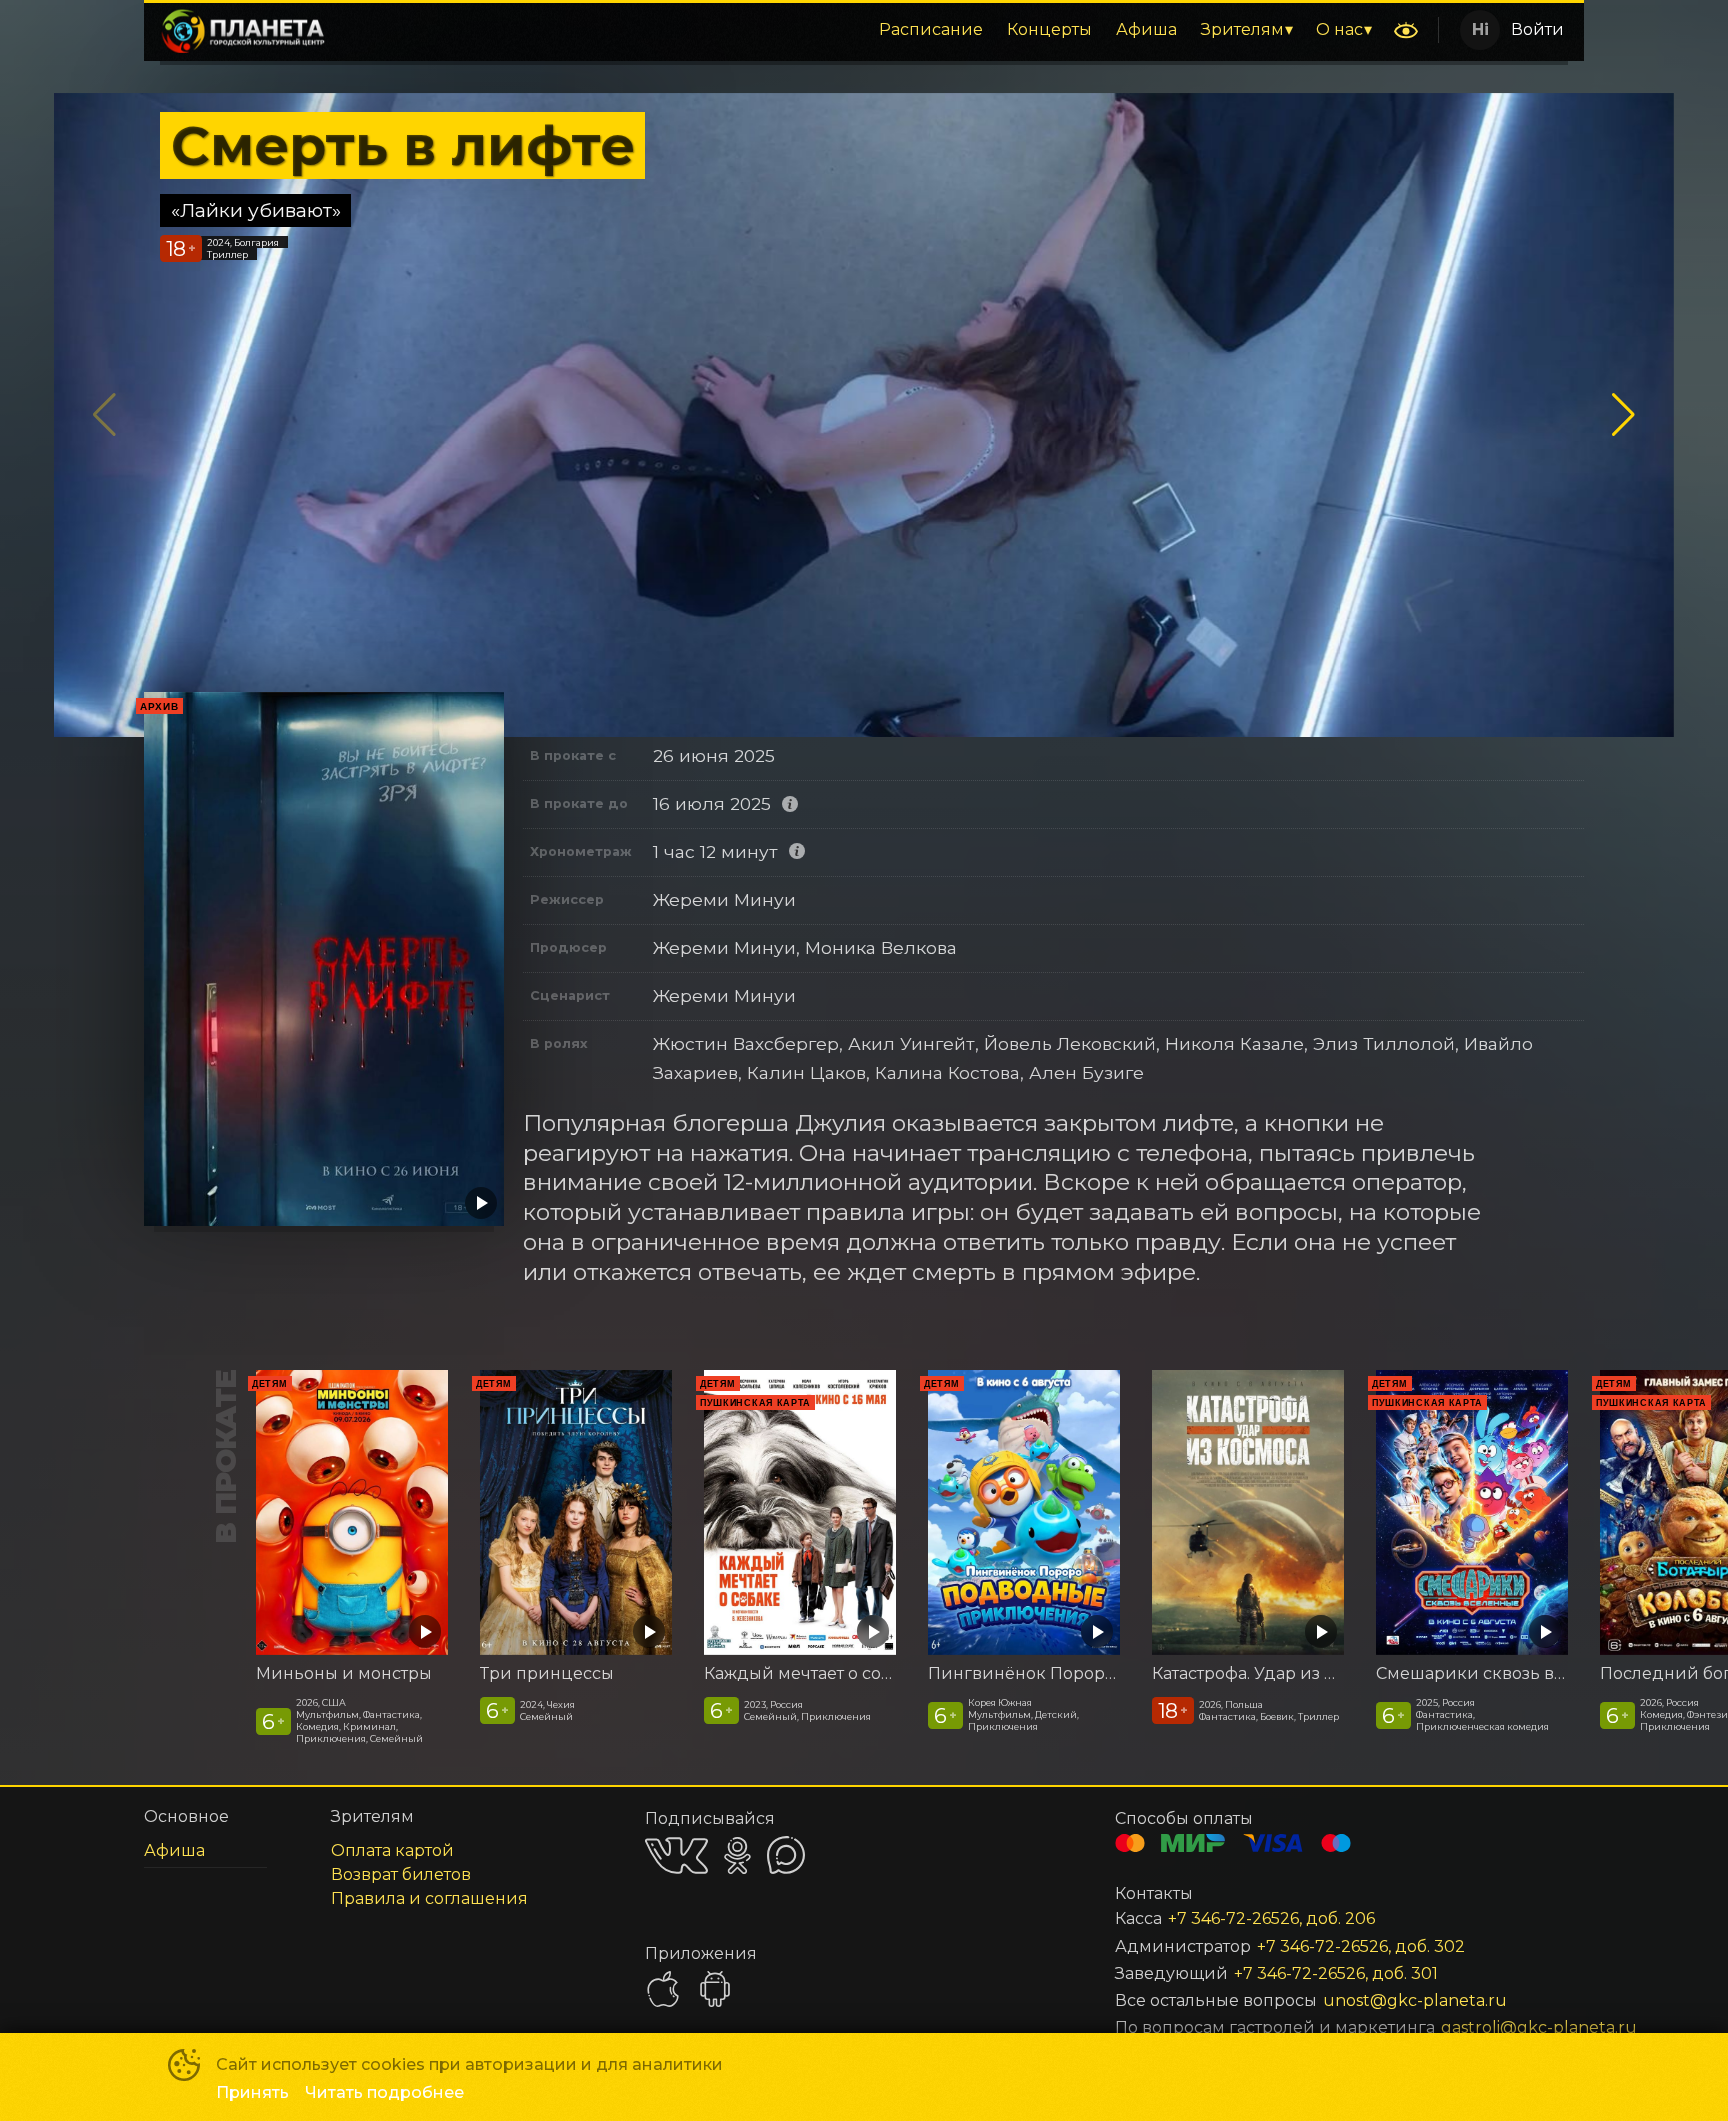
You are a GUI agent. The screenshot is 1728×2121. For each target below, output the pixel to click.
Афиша (1146, 29)
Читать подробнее (384, 2092)
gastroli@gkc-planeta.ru (1488, 2027)
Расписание (931, 29)
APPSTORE (663, 1989)
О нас (1339, 29)
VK (676, 1855)
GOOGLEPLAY (715, 1989)
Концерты (1049, 29)
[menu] (863, 30)
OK (737, 1855)
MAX (786, 1855)
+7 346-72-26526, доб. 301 (1336, 1973)
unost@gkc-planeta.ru (1415, 2000)
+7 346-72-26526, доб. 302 (1361, 1946)
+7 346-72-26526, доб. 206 (1271, 1918)
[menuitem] (931, 30)
